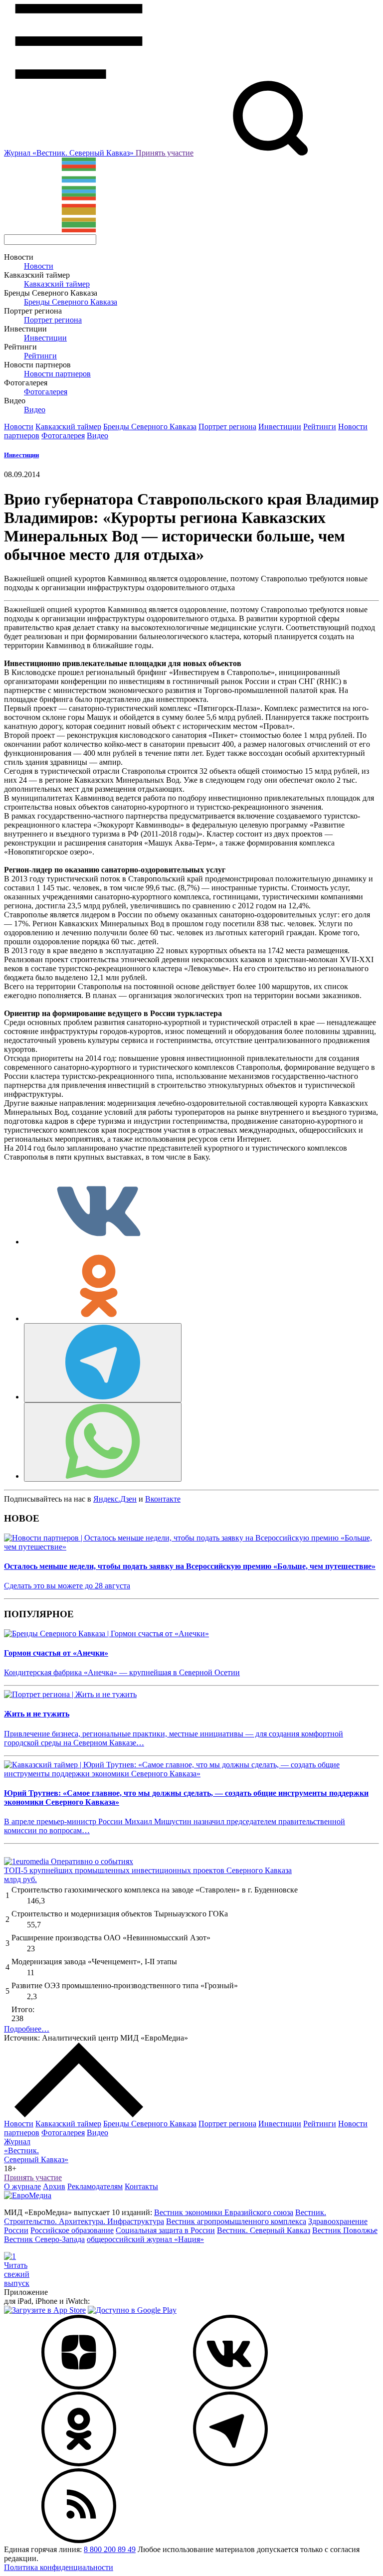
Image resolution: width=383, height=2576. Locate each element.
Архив (54, 2186)
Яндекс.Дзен (115, 1499)
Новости (39, 266)
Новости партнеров (57, 374)
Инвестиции (45, 338)
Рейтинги (40, 356)
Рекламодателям (95, 2186)
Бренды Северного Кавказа (71, 302)
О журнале (22, 2186)
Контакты (141, 2186)
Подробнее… (27, 2029)
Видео (35, 410)
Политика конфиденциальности (59, 2567)
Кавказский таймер (57, 284)
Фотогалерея (46, 392)
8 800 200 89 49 (110, 2549)
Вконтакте (163, 1499)
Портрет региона (53, 320)
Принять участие (165, 153)
